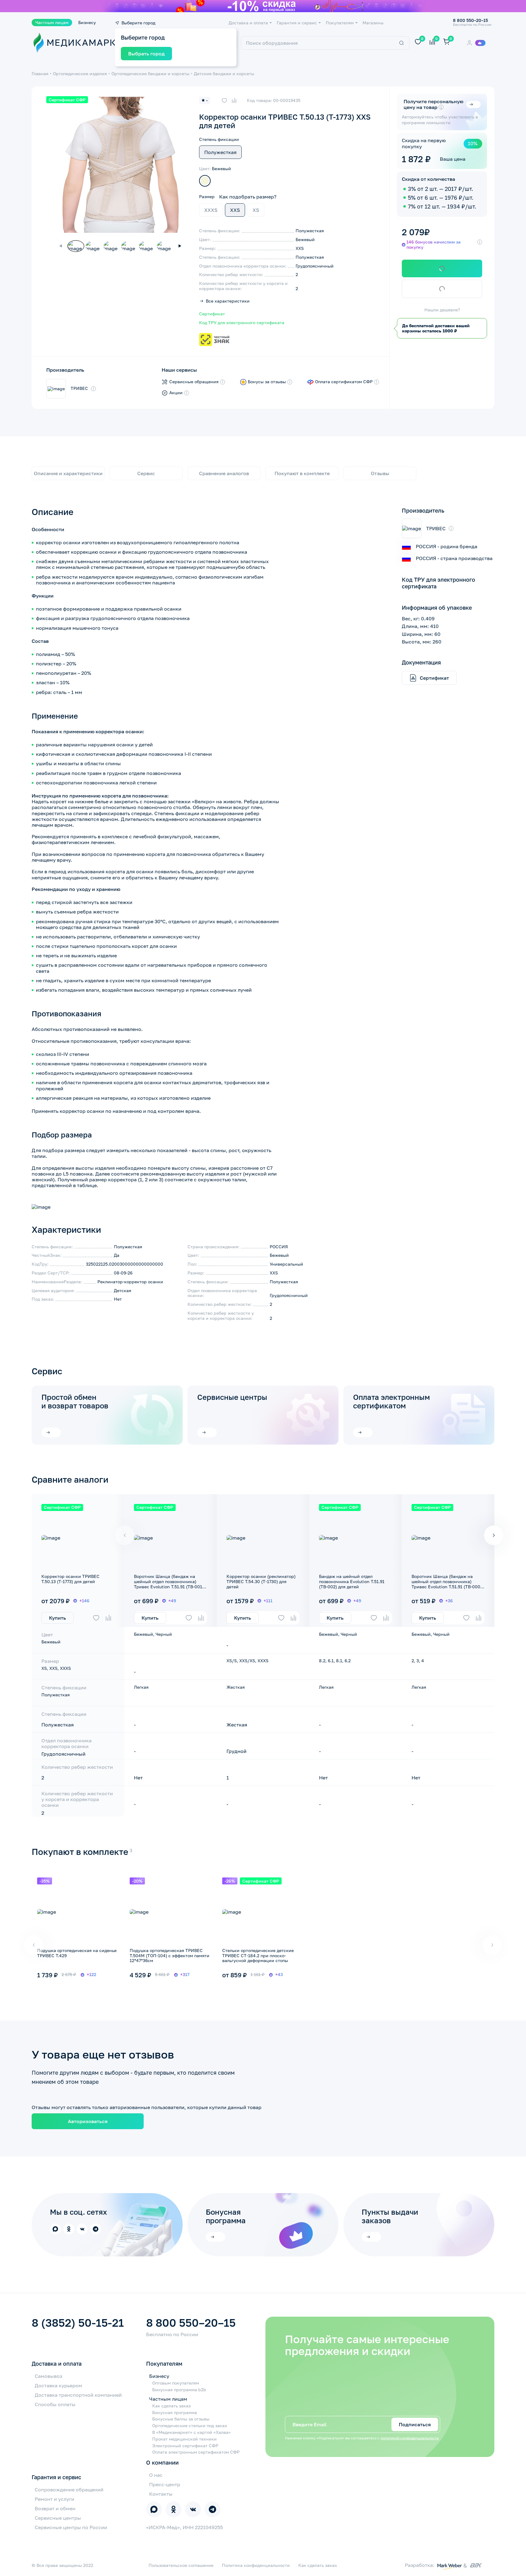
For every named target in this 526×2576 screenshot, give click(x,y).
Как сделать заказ (171, 2406)
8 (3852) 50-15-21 (78, 2323)
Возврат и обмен (55, 2508)
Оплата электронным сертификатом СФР (196, 2452)
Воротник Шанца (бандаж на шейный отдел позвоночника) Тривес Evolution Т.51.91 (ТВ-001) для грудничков (169, 1584)
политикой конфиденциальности (410, 2438)
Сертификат (212, 314)
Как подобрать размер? (248, 197)
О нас (156, 2475)
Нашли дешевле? (442, 310)
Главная (40, 74)
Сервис (146, 473)
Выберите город (138, 23)
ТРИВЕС (79, 388)
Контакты (161, 2494)
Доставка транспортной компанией (78, 2395)
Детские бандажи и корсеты (224, 74)
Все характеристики (228, 301)
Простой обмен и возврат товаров (75, 1401)
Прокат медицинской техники (184, 2439)
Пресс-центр (165, 2484)
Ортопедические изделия (80, 74)
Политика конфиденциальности (256, 2565)
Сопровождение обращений (69, 2490)
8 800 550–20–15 (191, 2323)
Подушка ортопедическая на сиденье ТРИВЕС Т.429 (77, 1953)
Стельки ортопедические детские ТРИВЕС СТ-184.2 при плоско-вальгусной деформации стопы (258, 1956)
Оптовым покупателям (176, 2383)
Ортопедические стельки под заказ (189, 2426)
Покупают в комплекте (302, 473)
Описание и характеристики (68, 473)
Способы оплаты (55, 2404)
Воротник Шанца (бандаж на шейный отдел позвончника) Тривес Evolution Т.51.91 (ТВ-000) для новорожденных (447, 1584)
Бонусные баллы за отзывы (181, 2419)
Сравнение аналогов (224, 473)
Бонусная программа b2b (179, 2390)
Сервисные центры (232, 1397)
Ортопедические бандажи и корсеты (150, 74)
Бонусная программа (175, 2413)
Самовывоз (48, 2376)
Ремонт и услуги (54, 2499)
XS (256, 210)
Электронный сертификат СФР (185, 2446)
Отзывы (380, 473)
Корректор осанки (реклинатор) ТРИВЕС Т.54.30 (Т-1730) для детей (261, 1581)
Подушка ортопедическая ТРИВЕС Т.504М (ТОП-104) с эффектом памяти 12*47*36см (170, 1956)
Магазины (373, 23)
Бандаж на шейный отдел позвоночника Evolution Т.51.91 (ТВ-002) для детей (352, 1581)
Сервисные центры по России (71, 2527)
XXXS (211, 210)
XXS (235, 210)
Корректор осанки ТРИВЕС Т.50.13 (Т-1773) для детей (70, 1579)
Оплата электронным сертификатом (391, 1401)
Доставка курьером (58, 2385)
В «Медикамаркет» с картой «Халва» (191, 2432)
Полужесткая (220, 152)
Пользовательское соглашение (181, 2565)
